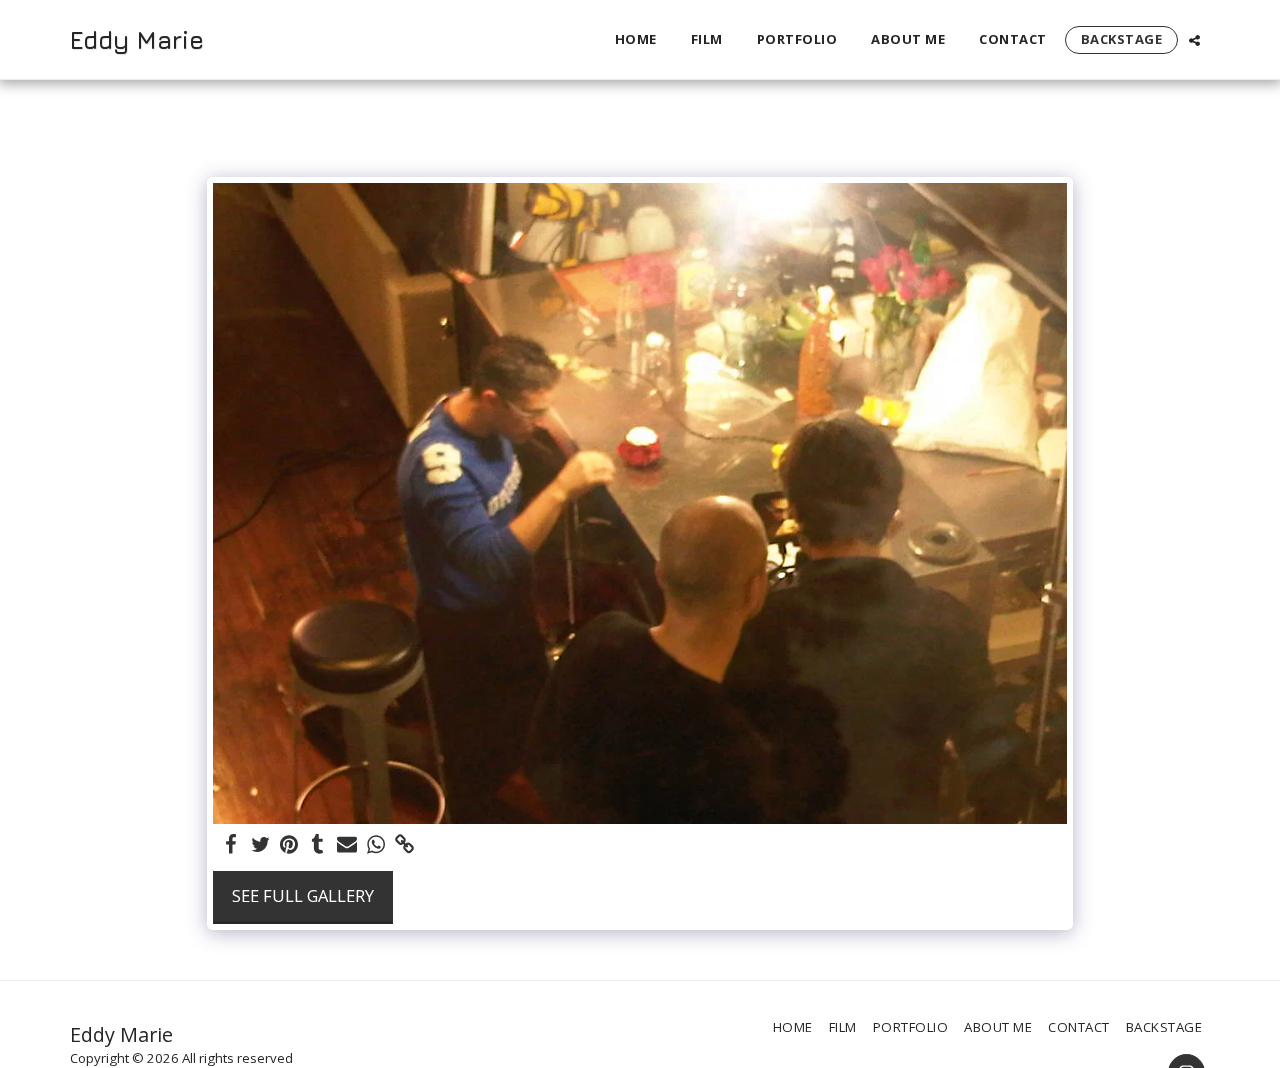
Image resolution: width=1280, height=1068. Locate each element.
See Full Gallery (303, 895)
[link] (404, 845)
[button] (1194, 40)
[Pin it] (289, 845)
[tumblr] (318, 845)
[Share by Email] (347, 845)
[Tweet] (260, 845)
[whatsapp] (375, 845)
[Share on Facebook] (231, 845)
